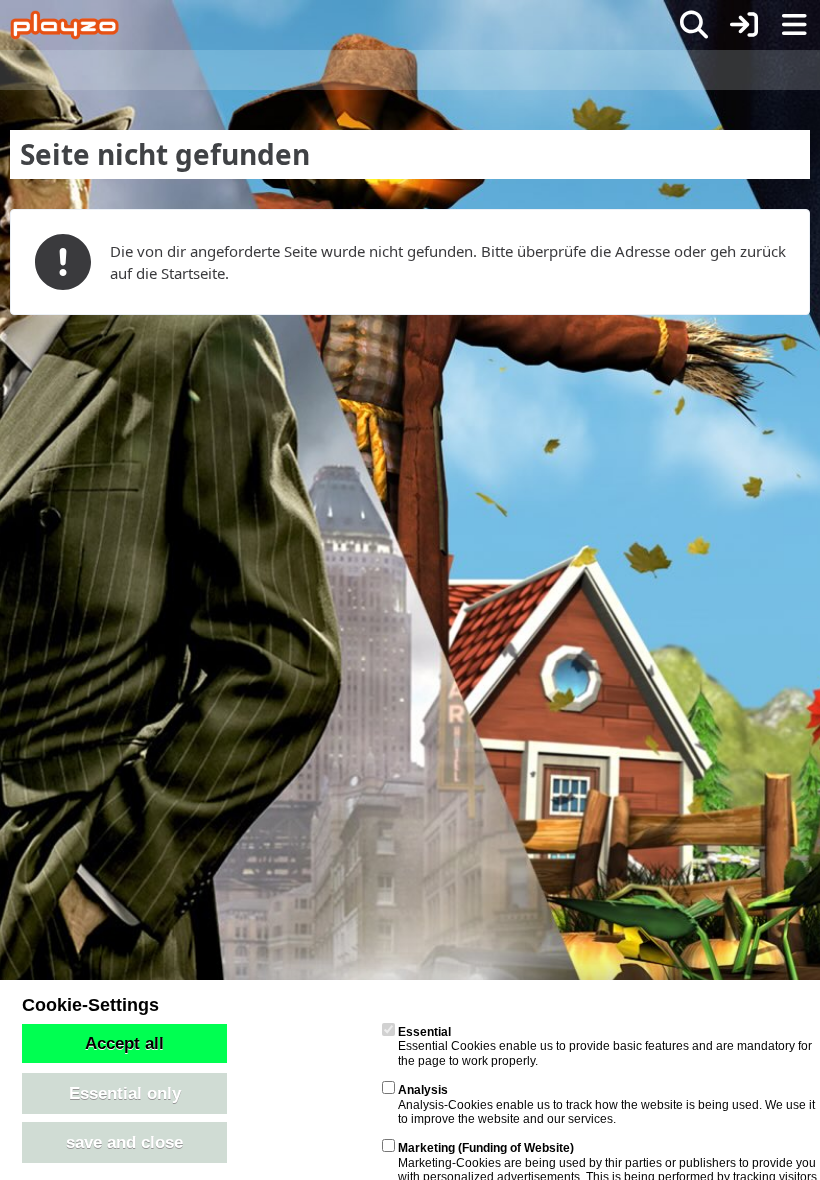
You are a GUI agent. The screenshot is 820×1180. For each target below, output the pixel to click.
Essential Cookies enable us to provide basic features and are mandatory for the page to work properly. (605, 1046)
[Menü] (794, 25)
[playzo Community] (64, 25)
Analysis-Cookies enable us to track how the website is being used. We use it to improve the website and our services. (606, 1104)
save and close (124, 1142)
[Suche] (694, 25)
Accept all (124, 1043)
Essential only (125, 1093)
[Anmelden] (744, 25)
